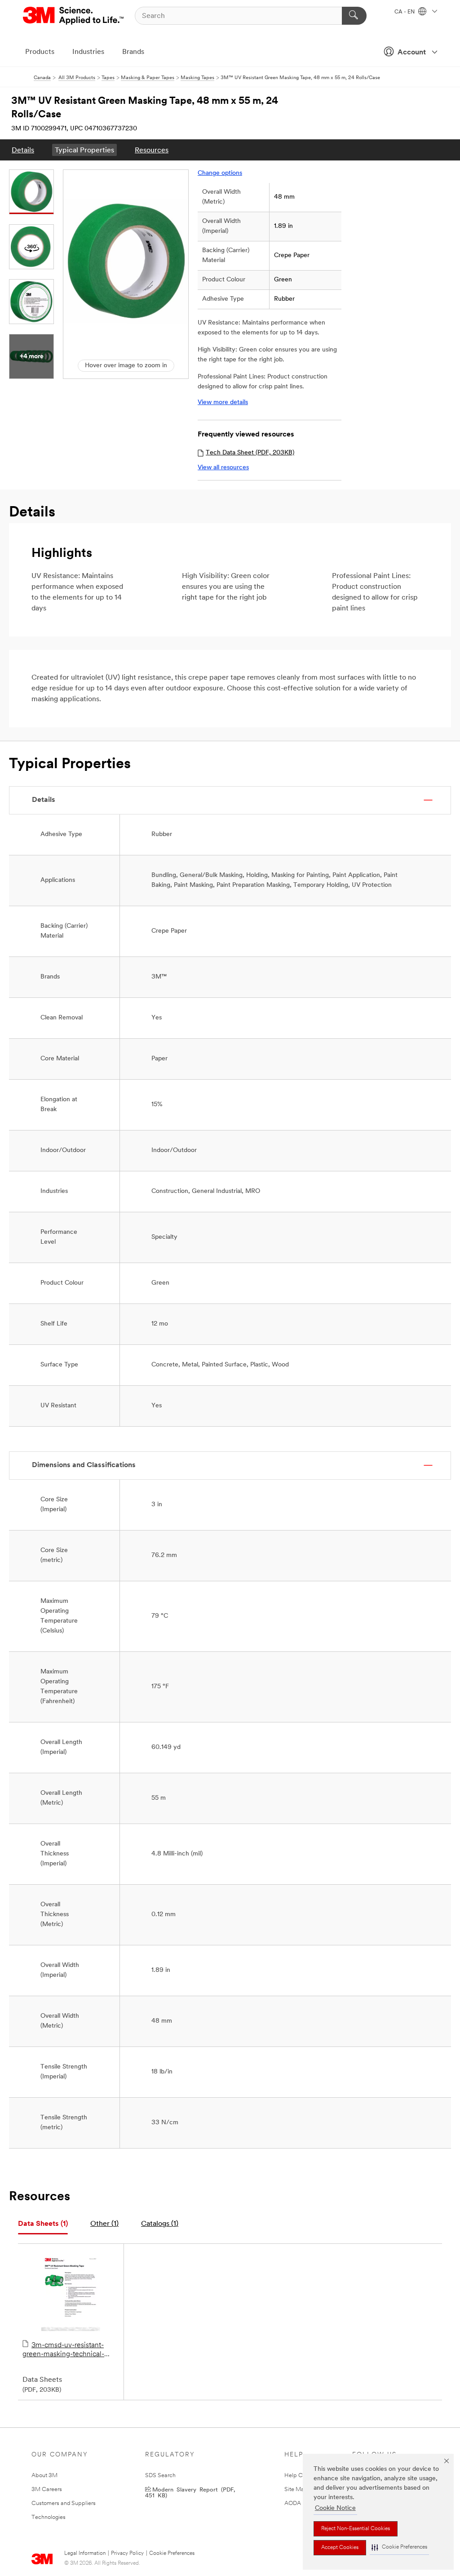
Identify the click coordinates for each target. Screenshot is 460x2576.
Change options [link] (220, 173)
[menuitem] (23, 150)
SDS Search (160, 2476)
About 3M (44, 2476)
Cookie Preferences (172, 2554)
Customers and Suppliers (64, 2503)
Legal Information (85, 2554)
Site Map (296, 2489)
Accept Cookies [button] (340, 2548)
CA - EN (405, 12)
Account (412, 53)
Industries (88, 52)
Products (40, 52)
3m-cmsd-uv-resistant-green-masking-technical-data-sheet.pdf (63, 2350)
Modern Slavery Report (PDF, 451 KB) (190, 2492)
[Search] (354, 16)
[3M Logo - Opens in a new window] (74, 16)
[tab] (43, 2224)
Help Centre (300, 2476)
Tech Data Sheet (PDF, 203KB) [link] (250, 453)
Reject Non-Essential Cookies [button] (356, 2529)
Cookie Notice (335, 2508)
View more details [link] (223, 403)
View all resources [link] (223, 468)
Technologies (49, 2517)
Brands (133, 52)
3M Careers (47, 2489)
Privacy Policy (127, 2554)
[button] (399, 2547)
